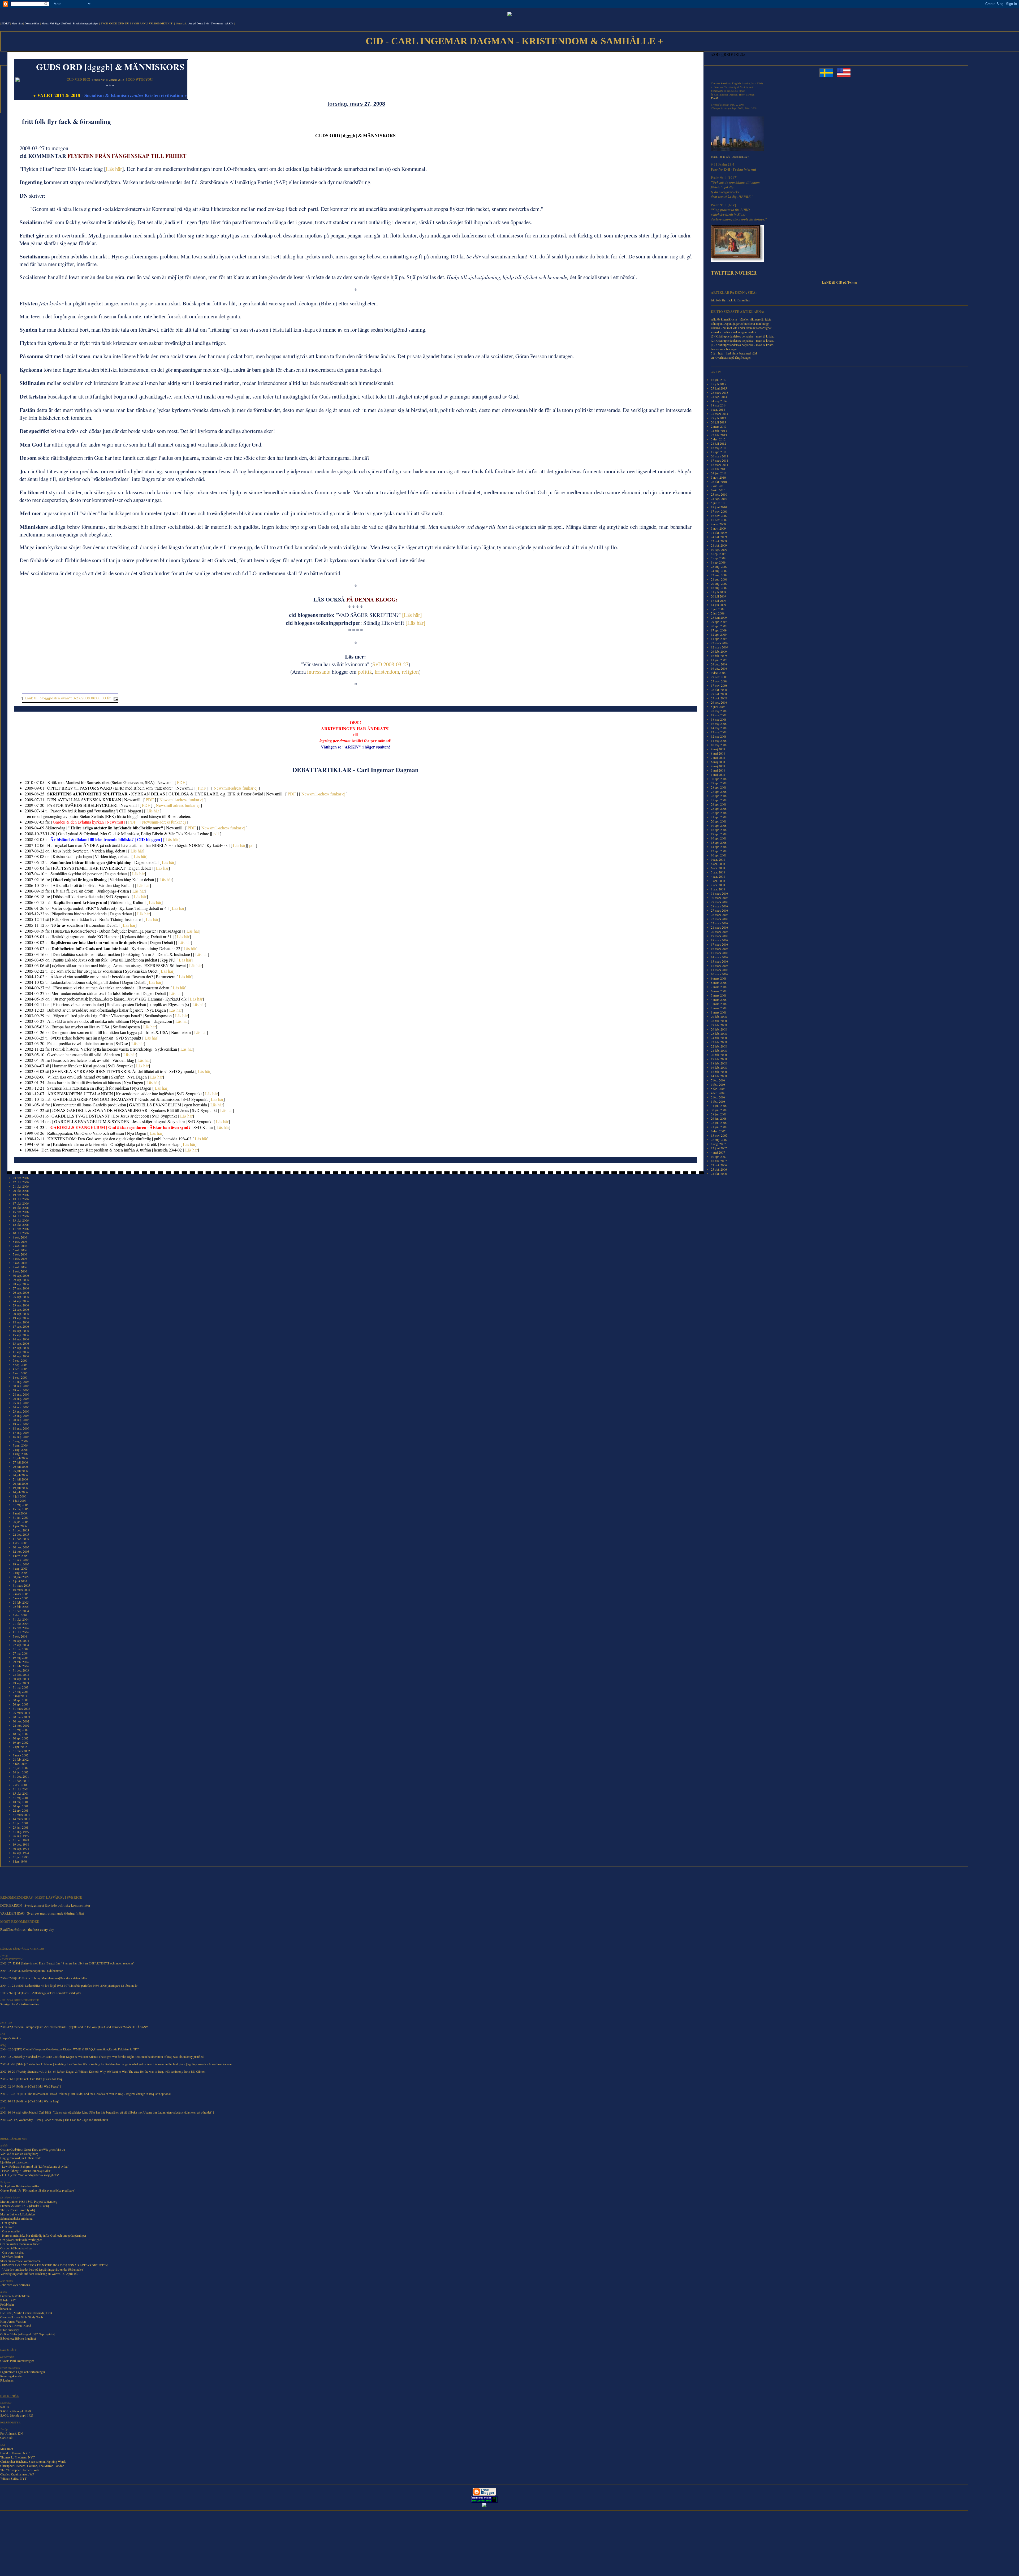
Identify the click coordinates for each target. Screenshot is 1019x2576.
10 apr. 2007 (719, 1157)
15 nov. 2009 (719, 520)
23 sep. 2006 (21, 1305)
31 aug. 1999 (21, 1832)
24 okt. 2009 (719, 537)
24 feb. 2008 (719, 1038)
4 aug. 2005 (20, 1568)
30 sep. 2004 (21, 1640)
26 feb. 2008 (719, 1029)
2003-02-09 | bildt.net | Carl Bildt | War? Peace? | (31, 2086)
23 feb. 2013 (719, 435)
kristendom (387, 672)
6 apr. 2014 (718, 409)
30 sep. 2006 (21, 1275)
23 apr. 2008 (719, 808)
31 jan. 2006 (21, 1517)
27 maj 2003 (21, 1691)
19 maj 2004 (21, 1657)
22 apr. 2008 (719, 813)
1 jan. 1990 (20, 1861)
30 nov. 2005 (21, 1547)
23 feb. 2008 (719, 1042)
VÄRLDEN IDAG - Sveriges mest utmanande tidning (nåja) (42, 1913)
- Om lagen (7, 2227)
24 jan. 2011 (719, 473)
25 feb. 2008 (719, 1033)
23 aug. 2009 (719, 575)
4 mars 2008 (719, 999)
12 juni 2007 (719, 1148)
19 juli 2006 (20, 1488)
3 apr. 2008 (718, 881)
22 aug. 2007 (719, 1140)
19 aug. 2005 (21, 1564)
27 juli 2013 (718, 418)
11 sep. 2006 (21, 1352)
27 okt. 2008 (719, 694)
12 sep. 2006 (21, 1348)
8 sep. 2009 (718, 554)
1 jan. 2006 (20, 1526)
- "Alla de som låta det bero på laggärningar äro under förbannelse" (42, 2269)
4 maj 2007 (718, 1152)
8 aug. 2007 (718, 1144)
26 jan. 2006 (21, 1522)
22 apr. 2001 (21, 1810)
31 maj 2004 (21, 1649)
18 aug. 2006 (21, 1428)
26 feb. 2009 (719, 651)
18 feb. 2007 (719, 1161)
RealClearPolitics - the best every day (27, 1929)
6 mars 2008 (719, 991)
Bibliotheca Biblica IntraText (18, 2338)
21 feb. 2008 (719, 1050)
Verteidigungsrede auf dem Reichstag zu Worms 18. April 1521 (40, 2274)
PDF (181, 782)
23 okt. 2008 (719, 698)
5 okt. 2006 (20, 1254)
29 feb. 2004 (21, 1662)
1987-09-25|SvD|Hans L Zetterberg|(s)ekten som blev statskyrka (41, 1993)
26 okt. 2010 (719, 482)
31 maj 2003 (21, 1687)
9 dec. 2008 (718, 673)
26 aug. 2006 (21, 1399)
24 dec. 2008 (719, 664)
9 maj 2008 (718, 749)
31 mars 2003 (21, 1708)
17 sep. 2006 (21, 1326)
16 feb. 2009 (719, 656)
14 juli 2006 (20, 1492)
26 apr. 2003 (21, 1704)
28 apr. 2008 (719, 787)
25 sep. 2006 (21, 1297)
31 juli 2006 (20, 1458)
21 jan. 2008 (719, 1127)
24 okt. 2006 (719, 1174)
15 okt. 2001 (21, 1793)
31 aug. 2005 (21, 1560)
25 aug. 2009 (719, 566)
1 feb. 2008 (718, 1101)
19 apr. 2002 (21, 1742)
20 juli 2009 (718, 596)
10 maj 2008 (719, 745)
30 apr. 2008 (719, 779)
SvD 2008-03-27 (390, 664)
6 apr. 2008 (718, 868)
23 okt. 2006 (21, 1178)
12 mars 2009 (720, 647)
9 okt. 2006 (20, 1237)
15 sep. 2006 (21, 1335)
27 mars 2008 (720, 910)
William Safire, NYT (13, 2478)
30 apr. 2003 (21, 1700)
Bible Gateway (10, 2330)
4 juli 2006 (20, 1496)
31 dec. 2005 (21, 1530)
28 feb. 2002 (21, 1759)
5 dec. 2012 (718, 439)
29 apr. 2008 (719, 783)
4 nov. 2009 (718, 524)
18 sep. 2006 (21, 1322)
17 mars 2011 (720, 460)
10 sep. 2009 (719, 549)
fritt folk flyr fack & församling (731, 300)
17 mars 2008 (720, 944)
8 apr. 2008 (718, 864)
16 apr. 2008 (719, 838)
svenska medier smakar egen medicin (734, 332)
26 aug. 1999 (21, 1836)
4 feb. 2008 (718, 1093)
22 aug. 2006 (21, 1415)
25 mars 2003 (21, 1713)
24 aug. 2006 (21, 1407)
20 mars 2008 (720, 932)
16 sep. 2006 (21, 1331)
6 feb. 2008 (718, 1084)
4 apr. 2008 (718, 876)
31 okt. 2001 (21, 1789)
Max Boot (7, 2449)
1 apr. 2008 (718, 889)
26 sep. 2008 (719, 702)
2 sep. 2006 (20, 1373)
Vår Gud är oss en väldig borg (19, 2154)
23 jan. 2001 (21, 1827)
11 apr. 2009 (719, 639)
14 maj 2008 (719, 728)
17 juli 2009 (718, 600)
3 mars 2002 (21, 1755)
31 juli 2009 (718, 592)
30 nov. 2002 (21, 1721)
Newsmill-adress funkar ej (236, 788)
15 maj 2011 (719, 448)
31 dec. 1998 (21, 1840)
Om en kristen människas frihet (20, 2244)
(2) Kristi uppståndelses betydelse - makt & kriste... (743, 340)
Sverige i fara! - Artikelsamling (20, 2004)
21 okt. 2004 (21, 1623)
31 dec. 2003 (21, 1670)
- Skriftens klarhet (12, 2257)
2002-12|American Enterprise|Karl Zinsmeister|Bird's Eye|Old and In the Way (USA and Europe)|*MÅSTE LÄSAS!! (74, 2027)
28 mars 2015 (720, 392)
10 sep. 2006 (21, 1356)
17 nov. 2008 (719, 685)
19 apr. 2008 (719, 825)
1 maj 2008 (718, 774)
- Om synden (8, 2223)
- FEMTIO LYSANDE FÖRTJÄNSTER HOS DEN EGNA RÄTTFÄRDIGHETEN (54, 2265)
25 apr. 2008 (719, 800)
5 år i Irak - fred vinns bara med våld (734, 353)
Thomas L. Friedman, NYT (18, 2457)
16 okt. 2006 (21, 1207)
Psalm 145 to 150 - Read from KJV (730, 157)
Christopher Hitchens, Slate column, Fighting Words (33, 2461)
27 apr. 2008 (719, 791)
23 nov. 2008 (719, 681)
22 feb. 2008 (719, 1046)
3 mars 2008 (719, 1004)
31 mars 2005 (21, 1585)
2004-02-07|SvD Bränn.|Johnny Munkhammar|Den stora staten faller (44, 1978)
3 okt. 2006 (20, 1263)
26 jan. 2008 (719, 1118)
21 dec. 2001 (21, 1781)
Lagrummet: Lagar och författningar (23, 2372)
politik (365, 672)
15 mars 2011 (720, 465)
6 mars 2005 (21, 1598)
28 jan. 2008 (719, 1114)
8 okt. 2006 (20, 1241)
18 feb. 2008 (719, 1063)
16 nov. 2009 (719, 516)
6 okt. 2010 (718, 490)
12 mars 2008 (720, 966)
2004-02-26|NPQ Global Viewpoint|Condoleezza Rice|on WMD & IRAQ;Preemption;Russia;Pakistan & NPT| (70, 2049)
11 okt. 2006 (21, 1229)
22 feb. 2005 (21, 1607)
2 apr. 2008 (718, 885)
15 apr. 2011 (719, 452)
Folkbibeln (7, 2304)
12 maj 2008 (719, 736)
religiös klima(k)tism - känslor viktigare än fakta (741, 319)
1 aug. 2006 (20, 1454)
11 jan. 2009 (719, 660)
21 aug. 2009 (719, 579)
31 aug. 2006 (21, 1382)
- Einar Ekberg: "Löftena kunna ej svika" (26, 2171)
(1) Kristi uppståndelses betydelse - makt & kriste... (743, 345)
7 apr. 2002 (20, 1747)
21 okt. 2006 (21, 1186)
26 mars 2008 (720, 915)
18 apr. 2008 (719, 830)
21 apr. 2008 (719, 817)
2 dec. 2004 (20, 1615)
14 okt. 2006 (21, 1216)
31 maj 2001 (21, 1798)
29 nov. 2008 (719, 677)
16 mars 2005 (21, 1590)
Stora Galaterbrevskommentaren (20, 2261)
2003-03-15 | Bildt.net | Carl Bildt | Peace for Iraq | (32, 2079)
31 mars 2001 (21, 1815)
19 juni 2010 (719, 507)
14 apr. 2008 (719, 847)
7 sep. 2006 (20, 1360)
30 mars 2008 (720, 898)
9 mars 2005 (21, 1594)
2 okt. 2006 (20, 1267)
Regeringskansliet (11, 2376)
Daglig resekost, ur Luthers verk (21, 2158)
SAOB (5, 2407)
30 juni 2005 (21, 1577)
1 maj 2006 (20, 1513)
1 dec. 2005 (20, 1543)
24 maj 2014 (719, 401)
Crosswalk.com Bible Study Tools (22, 2317)
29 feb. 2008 (719, 1016)
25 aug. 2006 (21, 1403)
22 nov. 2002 (21, 1725)
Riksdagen (7, 2380)
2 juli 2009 (718, 613)
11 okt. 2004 (21, 1632)
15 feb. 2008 (719, 1072)
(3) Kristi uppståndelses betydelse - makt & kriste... (743, 336)
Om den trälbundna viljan (16, 2248)
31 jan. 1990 (21, 1857)
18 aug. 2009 (719, 588)
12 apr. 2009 (719, 634)
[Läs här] (412, 615)
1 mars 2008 (719, 1012)
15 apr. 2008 (719, 842)
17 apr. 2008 (719, 834)
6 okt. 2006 (20, 1250)
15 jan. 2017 (719, 380)
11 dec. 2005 (21, 1539)
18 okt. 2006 (21, 1199)
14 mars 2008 (720, 957)
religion (410, 672)
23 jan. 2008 (719, 1123)
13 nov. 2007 (719, 1135)
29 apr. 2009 (719, 622)
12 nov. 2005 (21, 1551)
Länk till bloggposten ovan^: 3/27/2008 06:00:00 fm (68, 698)
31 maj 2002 (21, 1730)
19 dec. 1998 (21, 1844)
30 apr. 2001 (21, 1806)
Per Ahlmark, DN (12, 2433)
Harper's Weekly (11, 2038)
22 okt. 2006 (21, 1182)
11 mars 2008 (720, 970)
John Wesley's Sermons (15, 2285)
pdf (217, 834)
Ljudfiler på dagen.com (15, 2162)
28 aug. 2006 (21, 1394)
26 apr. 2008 (719, 796)
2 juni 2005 (20, 1581)
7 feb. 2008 (718, 1080)
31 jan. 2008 (719, 1106)
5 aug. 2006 (20, 1441)
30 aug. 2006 (21, 1386)
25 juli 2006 (20, 1471)
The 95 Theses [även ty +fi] (18, 2210)
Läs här (114, 169)
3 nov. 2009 (718, 528)
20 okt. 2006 (21, 1190)
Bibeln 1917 (8, 2300)
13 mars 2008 (720, 961)
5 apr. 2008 (718, 872)
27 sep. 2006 (21, 1288)
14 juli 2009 (718, 605)
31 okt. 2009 (719, 532)
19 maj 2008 (719, 715)
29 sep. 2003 (21, 1683)
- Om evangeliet (10, 2231)
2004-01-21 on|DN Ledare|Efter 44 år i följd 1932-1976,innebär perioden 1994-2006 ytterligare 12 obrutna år (69, 1985)
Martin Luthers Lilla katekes (18, 2214)
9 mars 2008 (719, 978)
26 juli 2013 (718, 422)
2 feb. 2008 (718, 1097)
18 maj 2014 (719, 405)
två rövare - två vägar (724, 349)
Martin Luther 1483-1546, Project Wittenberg (29, 2201)
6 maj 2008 (718, 762)
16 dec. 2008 (719, 668)
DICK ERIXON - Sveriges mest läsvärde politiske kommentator (45, 1905)
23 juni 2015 (719, 388)
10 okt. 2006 (21, 1233)
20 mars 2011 (720, 456)
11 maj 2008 (719, 741)
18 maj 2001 (21, 1802)
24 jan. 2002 (21, 1772)
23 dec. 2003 (21, 1674)
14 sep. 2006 (21, 1339)
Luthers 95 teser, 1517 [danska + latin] (25, 2206)
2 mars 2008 (719, 1008)
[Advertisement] (24, 1884)
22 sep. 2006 (21, 1309)
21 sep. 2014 (719, 397)
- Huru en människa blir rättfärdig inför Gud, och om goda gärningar (43, 2235)
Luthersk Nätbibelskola (15, 2296)
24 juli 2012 (718, 443)
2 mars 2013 (719, 426)
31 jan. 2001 (21, 1823)
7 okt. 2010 (718, 486)
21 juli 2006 (20, 1479)
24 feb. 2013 (719, 431)
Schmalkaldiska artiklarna (16, 2218)
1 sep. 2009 (718, 562)
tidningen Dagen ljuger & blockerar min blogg (740, 323)
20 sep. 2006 (21, 1314)
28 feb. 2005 (21, 1602)
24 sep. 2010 (719, 499)
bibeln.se (6, 2309)
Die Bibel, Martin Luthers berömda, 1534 (26, 2313)
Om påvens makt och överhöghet (21, 2240)
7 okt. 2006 (20, 1246)
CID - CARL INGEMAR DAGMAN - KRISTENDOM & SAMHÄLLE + (515, 41)
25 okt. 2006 (719, 1169)
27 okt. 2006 (719, 1165)
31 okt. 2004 (21, 1619)
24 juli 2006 (20, 1475)
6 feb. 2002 (20, 1764)
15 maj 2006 (21, 1509)
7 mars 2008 (719, 987)
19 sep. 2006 (21, 1318)
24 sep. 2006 (21, 1301)
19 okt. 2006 (21, 1195)
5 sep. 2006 (20, 1365)
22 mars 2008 (720, 923)
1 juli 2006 (20, 1500)
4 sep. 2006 (20, 1369)
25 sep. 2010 (719, 494)
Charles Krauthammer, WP (17, 2474)
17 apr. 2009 (719, 630)
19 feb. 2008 (719, 1059)
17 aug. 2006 (21, 1432)
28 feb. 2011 (719, 469)
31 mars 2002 (21, 1751)
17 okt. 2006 (21, 1203)
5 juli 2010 (718, 503)
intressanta (319, 672)
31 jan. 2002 (21, 1768)
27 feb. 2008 (719, 1025)
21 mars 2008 (720, 927)
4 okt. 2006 (20, 1258)
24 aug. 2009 (719, 571)
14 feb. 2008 (719, 1076)
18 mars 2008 (720, 940)
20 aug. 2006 (21, 1420)
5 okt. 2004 (20, 1636)
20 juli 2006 (20, 1483)
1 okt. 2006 (20, 1271)
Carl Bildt (6, 2438)
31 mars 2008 (720, 893)
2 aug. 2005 (20, 1573)
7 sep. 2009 (718, 558)
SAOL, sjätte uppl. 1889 (16, 2411)
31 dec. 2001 (21, 1776)
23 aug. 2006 (21, 1411)
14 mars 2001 (21, 1819)
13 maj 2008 (719, 732)
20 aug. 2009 (719, 583)
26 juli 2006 (20, 1466)
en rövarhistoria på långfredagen (731, 357)
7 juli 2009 (718, 609)
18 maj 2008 (719, 719)
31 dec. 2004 (21, 1611)
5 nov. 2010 (718, 477)
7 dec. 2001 (20, 1785)
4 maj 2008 (718, 766)
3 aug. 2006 (20, 1445)
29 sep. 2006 (21, 1280)
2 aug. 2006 (20, 1449)
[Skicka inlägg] (115, 698)
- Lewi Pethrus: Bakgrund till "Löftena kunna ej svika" (34, 2166)
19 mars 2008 (720, 936)
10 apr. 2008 (719, 855)
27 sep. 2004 (21, 1645)
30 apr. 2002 (21, 1738)
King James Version (13, 2321)
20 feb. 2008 (719, 1055)
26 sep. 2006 (21, 1292)
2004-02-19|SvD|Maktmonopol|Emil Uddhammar (31, 1971)
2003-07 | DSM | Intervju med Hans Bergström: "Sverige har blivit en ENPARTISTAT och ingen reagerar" (67, 1963)
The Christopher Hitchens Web (20, 2470)
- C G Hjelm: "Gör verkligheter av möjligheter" (30, 2175)
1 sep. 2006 (20, 1377)
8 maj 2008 (718, 753)
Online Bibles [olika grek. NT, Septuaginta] (27, 2334)
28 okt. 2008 (719, 690)
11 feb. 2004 (21, 1666)
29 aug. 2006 (21, 1390)
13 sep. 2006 (21, 1343)
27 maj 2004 (21, 1653)
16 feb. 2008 (719, 1067)
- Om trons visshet (12, 2252)
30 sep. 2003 (21, 1679)
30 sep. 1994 (21, 1848)
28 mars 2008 (720, 906)
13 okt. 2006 (21, 1220)
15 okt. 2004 (21, 1628)
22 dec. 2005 (21, 1534)
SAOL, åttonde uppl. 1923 (17, 2415)
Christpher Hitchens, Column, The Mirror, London (32, 2466)
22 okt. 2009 (719, 541)
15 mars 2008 (720, 953)
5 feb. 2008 (718, 1089)
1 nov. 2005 (20, 1556)
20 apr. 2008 (719, 821)
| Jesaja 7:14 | (100, 80)
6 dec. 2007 (718, 1131)
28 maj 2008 (719, 711)
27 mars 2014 (720, 414)
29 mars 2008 (720, 902)
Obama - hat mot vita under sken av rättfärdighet (741, 328)
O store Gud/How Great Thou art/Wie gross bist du (33, 2149)
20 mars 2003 (21, 1717)
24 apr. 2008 (719, 804)
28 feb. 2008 (719, 1021)
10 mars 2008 (720, 974)
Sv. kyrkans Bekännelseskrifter (20, 2186)
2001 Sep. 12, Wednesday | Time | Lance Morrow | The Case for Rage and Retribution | (55, 2120)
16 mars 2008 (720, 949)
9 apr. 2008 (718, 859)
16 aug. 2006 (21, 1437)
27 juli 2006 (20, 1462)
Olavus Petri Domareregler (17, 2361)
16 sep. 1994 (21, 1853)
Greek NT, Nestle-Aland (16, 2326)
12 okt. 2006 (21, 1224)
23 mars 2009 (720, 643)
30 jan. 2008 (719, 1110)
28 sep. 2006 (21, 1284)
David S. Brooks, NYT (15, 2453)
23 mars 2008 (720, 919)
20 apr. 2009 (719, 626)
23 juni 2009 (719, 617)
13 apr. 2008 (719, 851)
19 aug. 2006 (21, 1424)
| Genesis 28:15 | (116, 80)
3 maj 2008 (718, 770)
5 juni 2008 (718, 707)
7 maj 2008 (718, 757)
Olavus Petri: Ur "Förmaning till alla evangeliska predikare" (38, 2190)
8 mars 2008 (719, 982)
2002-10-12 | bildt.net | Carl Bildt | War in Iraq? (30, 2101)
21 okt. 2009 (719, 545)
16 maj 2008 (719, 724)
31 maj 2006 (21, 1505)
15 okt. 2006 (21, 1212)
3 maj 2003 (20, 1696)
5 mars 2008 (719, 995)
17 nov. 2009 (719, 511)
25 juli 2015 (718, 384)
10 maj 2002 (21, 1734)
